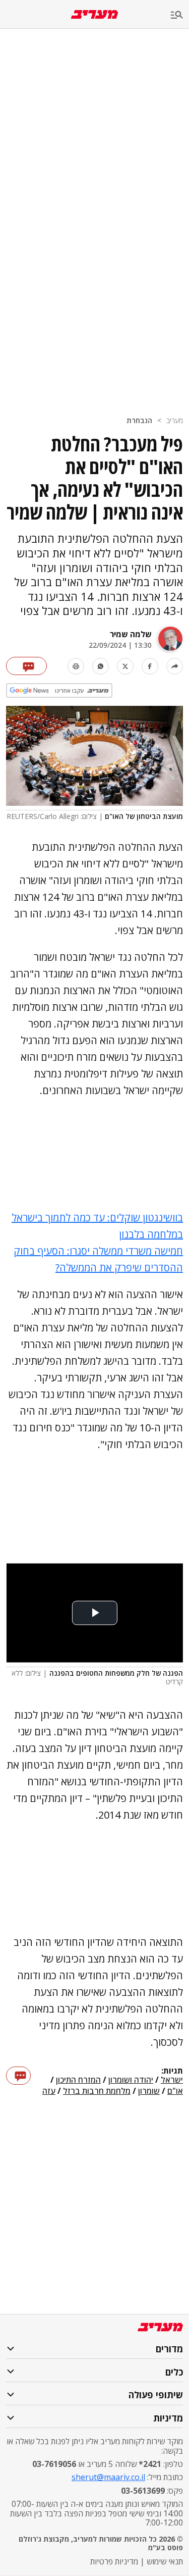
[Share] (175, 666)
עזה (49, 2091)
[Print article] (76, 666)
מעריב (175, 420)
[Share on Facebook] (150, 666)
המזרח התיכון (78, 2080)
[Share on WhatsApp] (101, 666)
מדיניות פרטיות (114, 2561)
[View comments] (26, 666)
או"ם (175, 2091)
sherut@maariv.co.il (108, 2477)
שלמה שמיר (131, 634)
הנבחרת (139, 420)
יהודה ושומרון (131, 2080)
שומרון (149, 2091)
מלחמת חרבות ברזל (97, 2091)
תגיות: (172, 2071)
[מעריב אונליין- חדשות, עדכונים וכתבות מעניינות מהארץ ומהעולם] (94, 14)
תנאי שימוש (165, 2561)
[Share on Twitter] (125, 666)
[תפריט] (180, 15)
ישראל (172, 2080)
